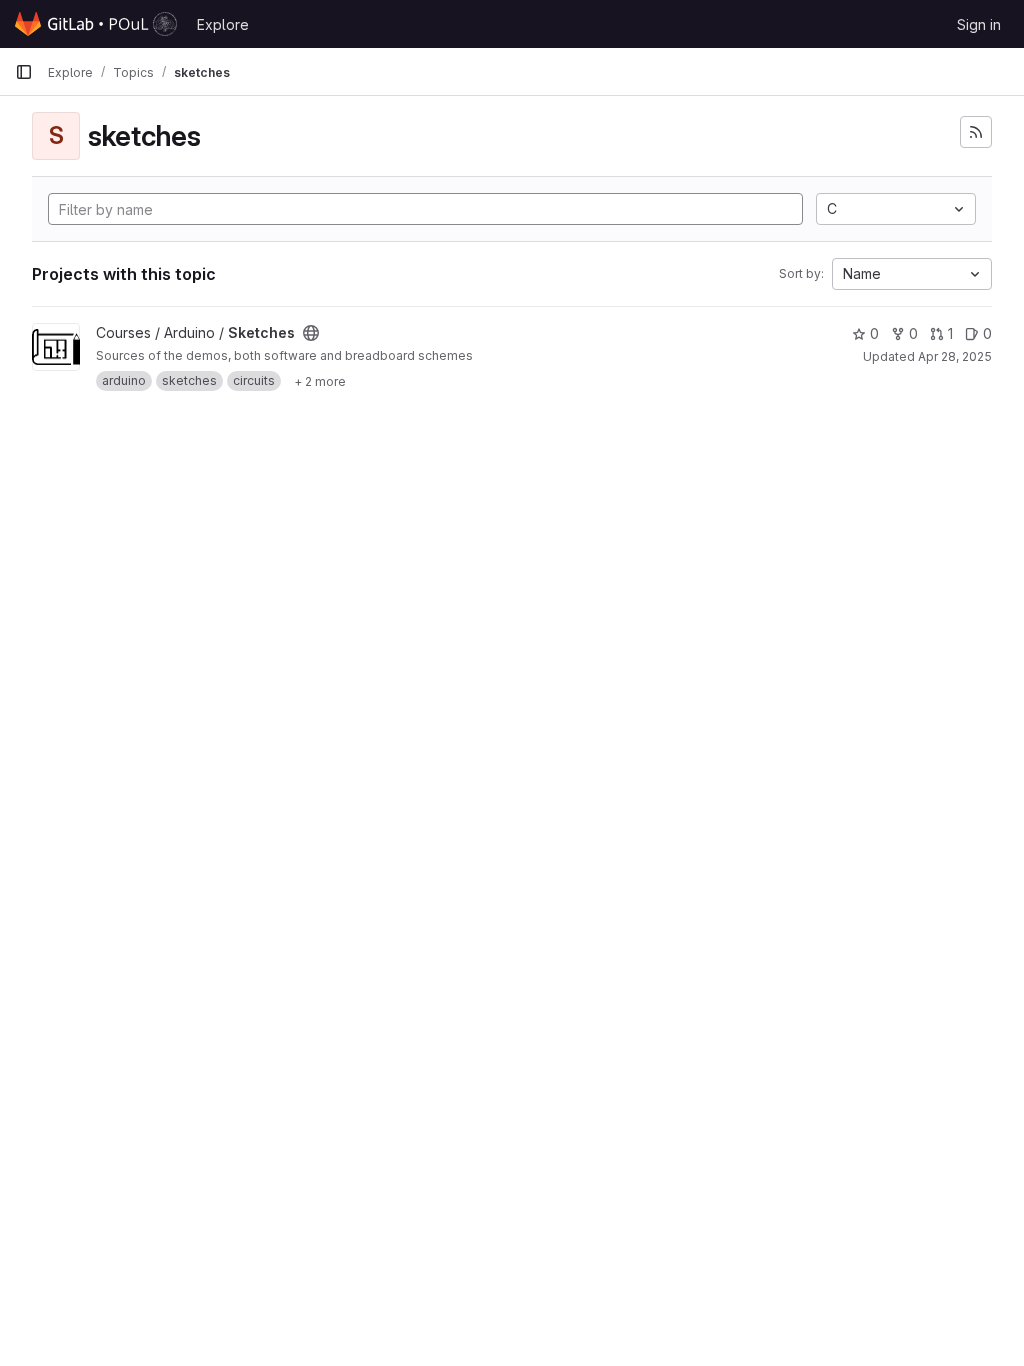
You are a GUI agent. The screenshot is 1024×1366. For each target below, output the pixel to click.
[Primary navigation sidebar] (24, 72)
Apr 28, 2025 (955, 356)
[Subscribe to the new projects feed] (976, 132)
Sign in (979, 24)
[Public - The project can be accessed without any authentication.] (311, 333)
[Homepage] (96, 24)
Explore (223, 24)
